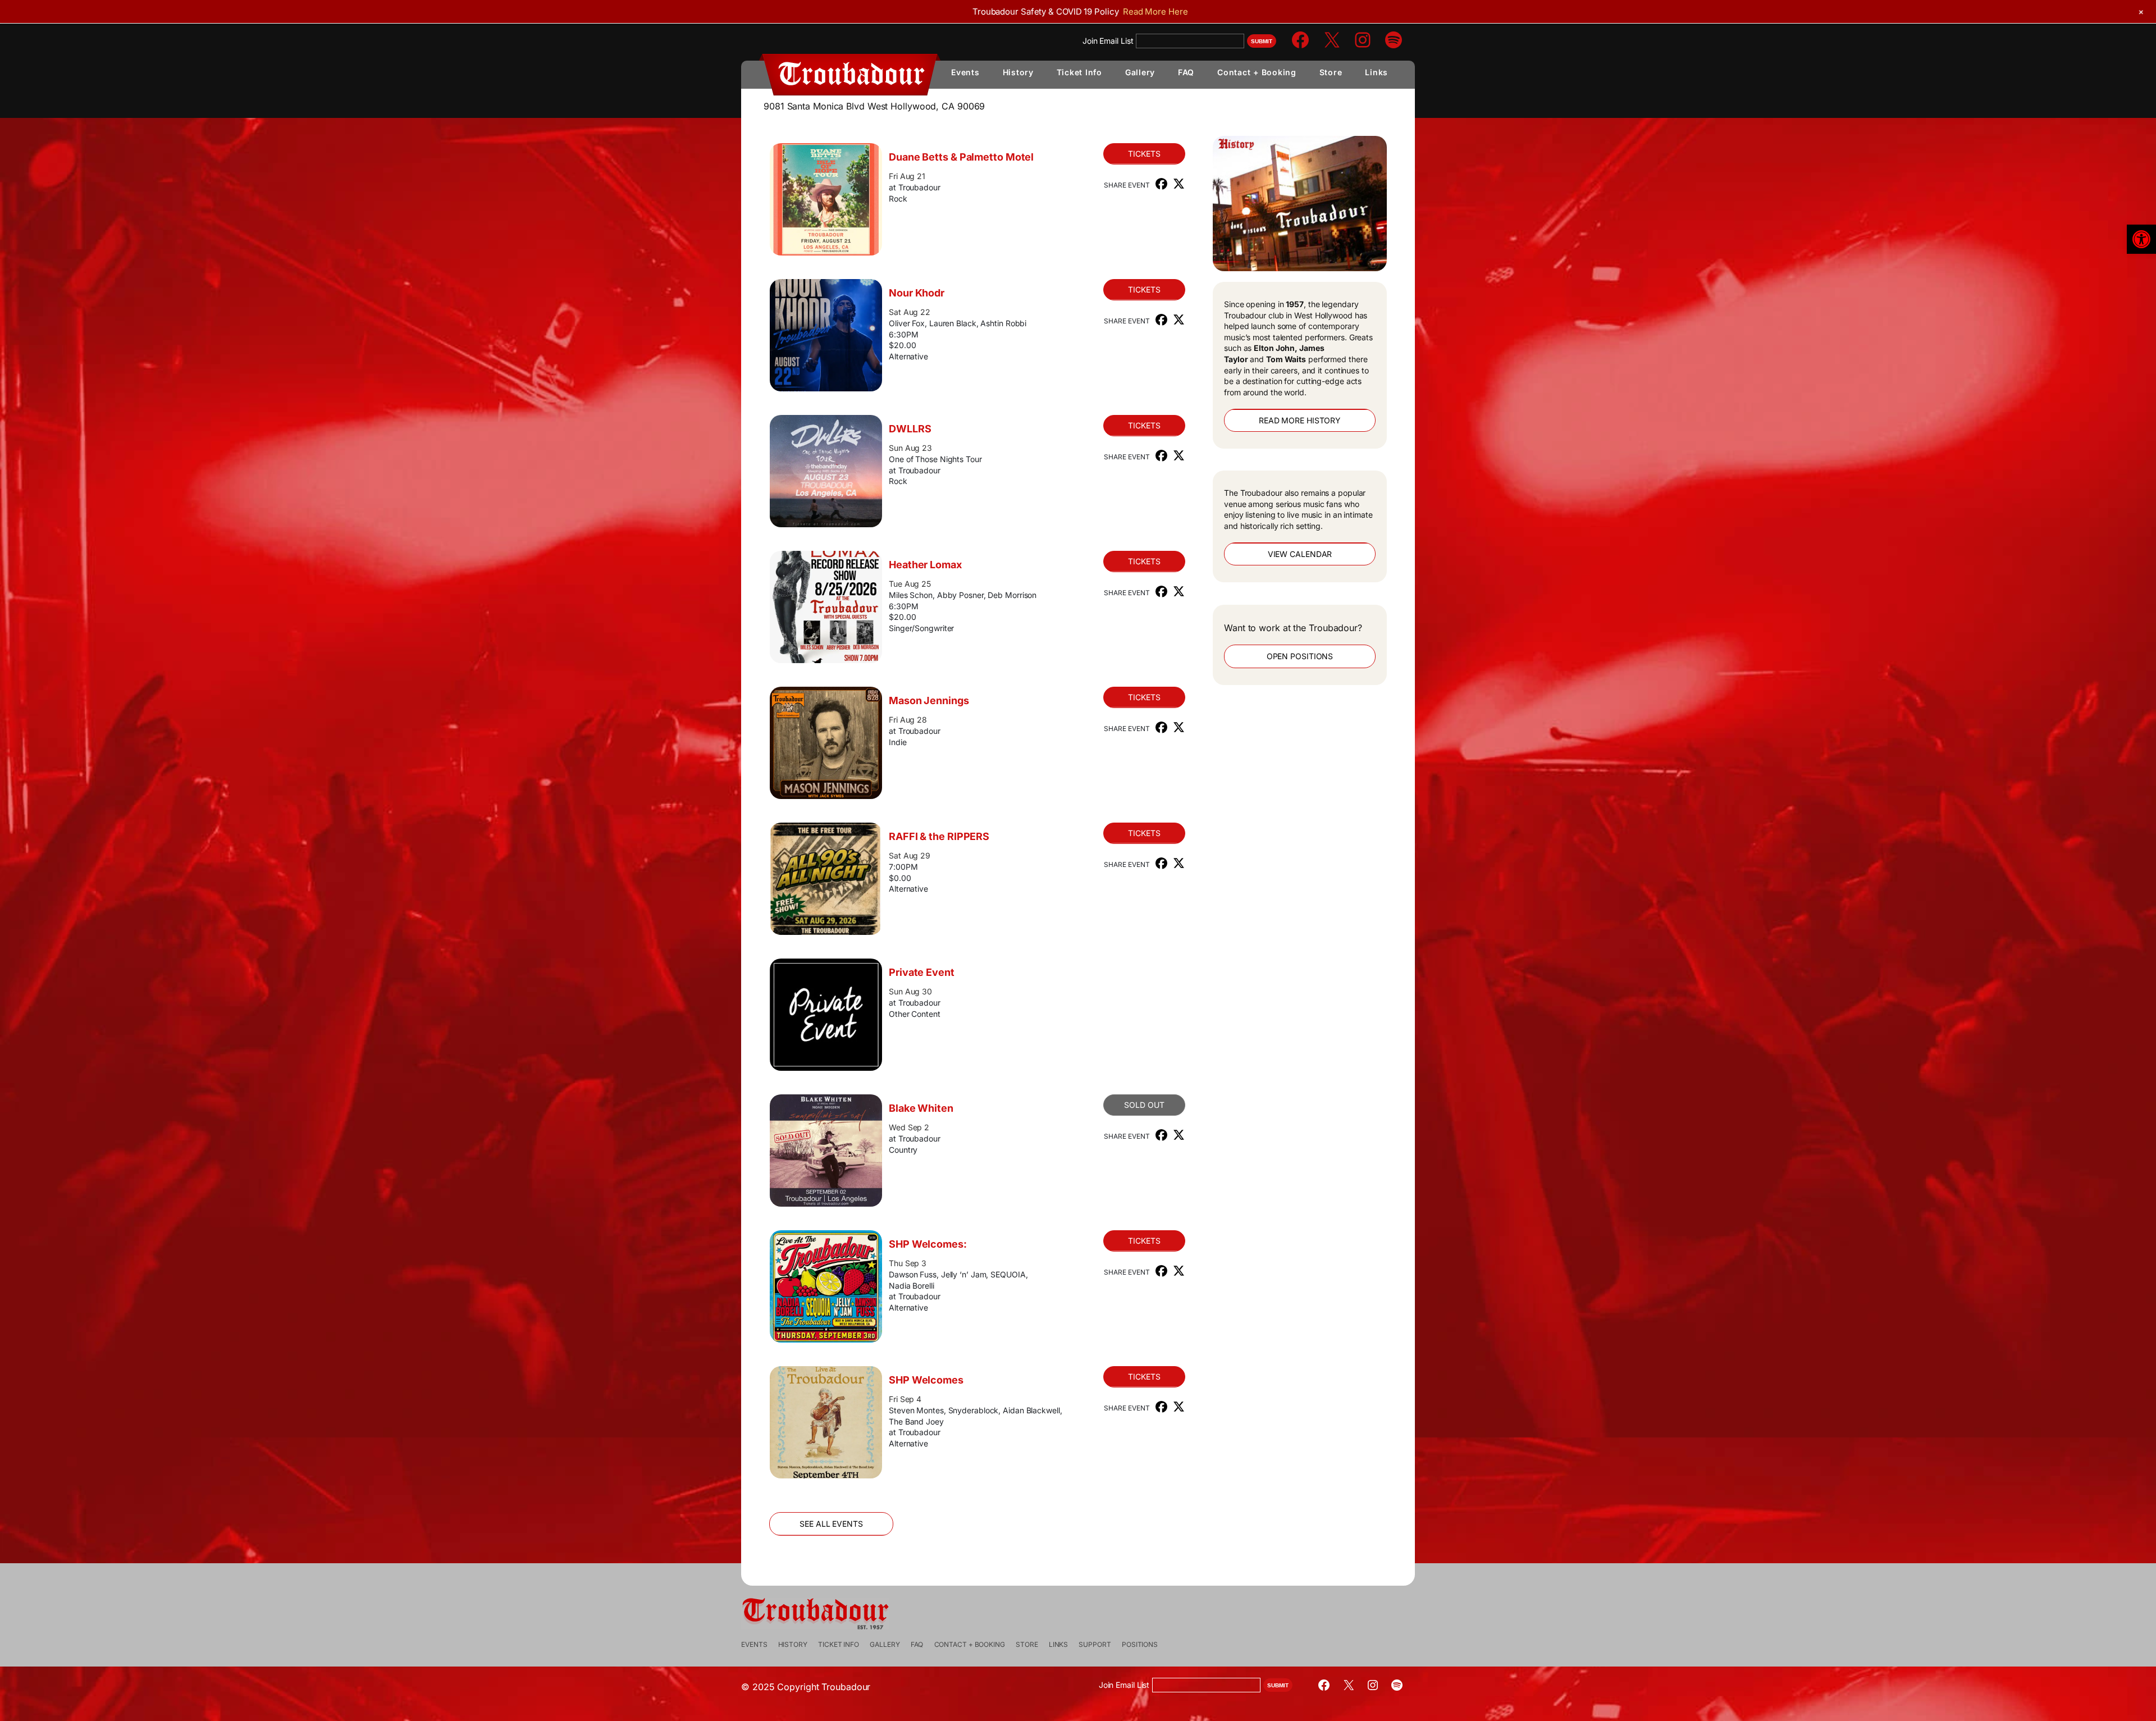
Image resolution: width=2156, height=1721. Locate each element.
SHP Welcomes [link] (926, 1380)
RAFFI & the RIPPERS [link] (939, 836)
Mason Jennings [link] (929, 700)
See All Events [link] (831, 1524)
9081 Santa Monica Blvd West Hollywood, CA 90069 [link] (874, 106)
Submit (1262, 41)
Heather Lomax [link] (925, 565)
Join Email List (1108, 41)
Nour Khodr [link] (917, 293)
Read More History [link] (1300, 420)
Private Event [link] (922, 972)
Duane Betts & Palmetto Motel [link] (961, 157)
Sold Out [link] (1144, 1105)
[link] (2141, 239)
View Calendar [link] (1300, 554)
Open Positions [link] (1300, 656)
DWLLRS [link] (910, 429)
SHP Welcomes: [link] (928, 1244)
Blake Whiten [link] (921, 1108)
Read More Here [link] (1155, 12)
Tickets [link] (1144, 154)
